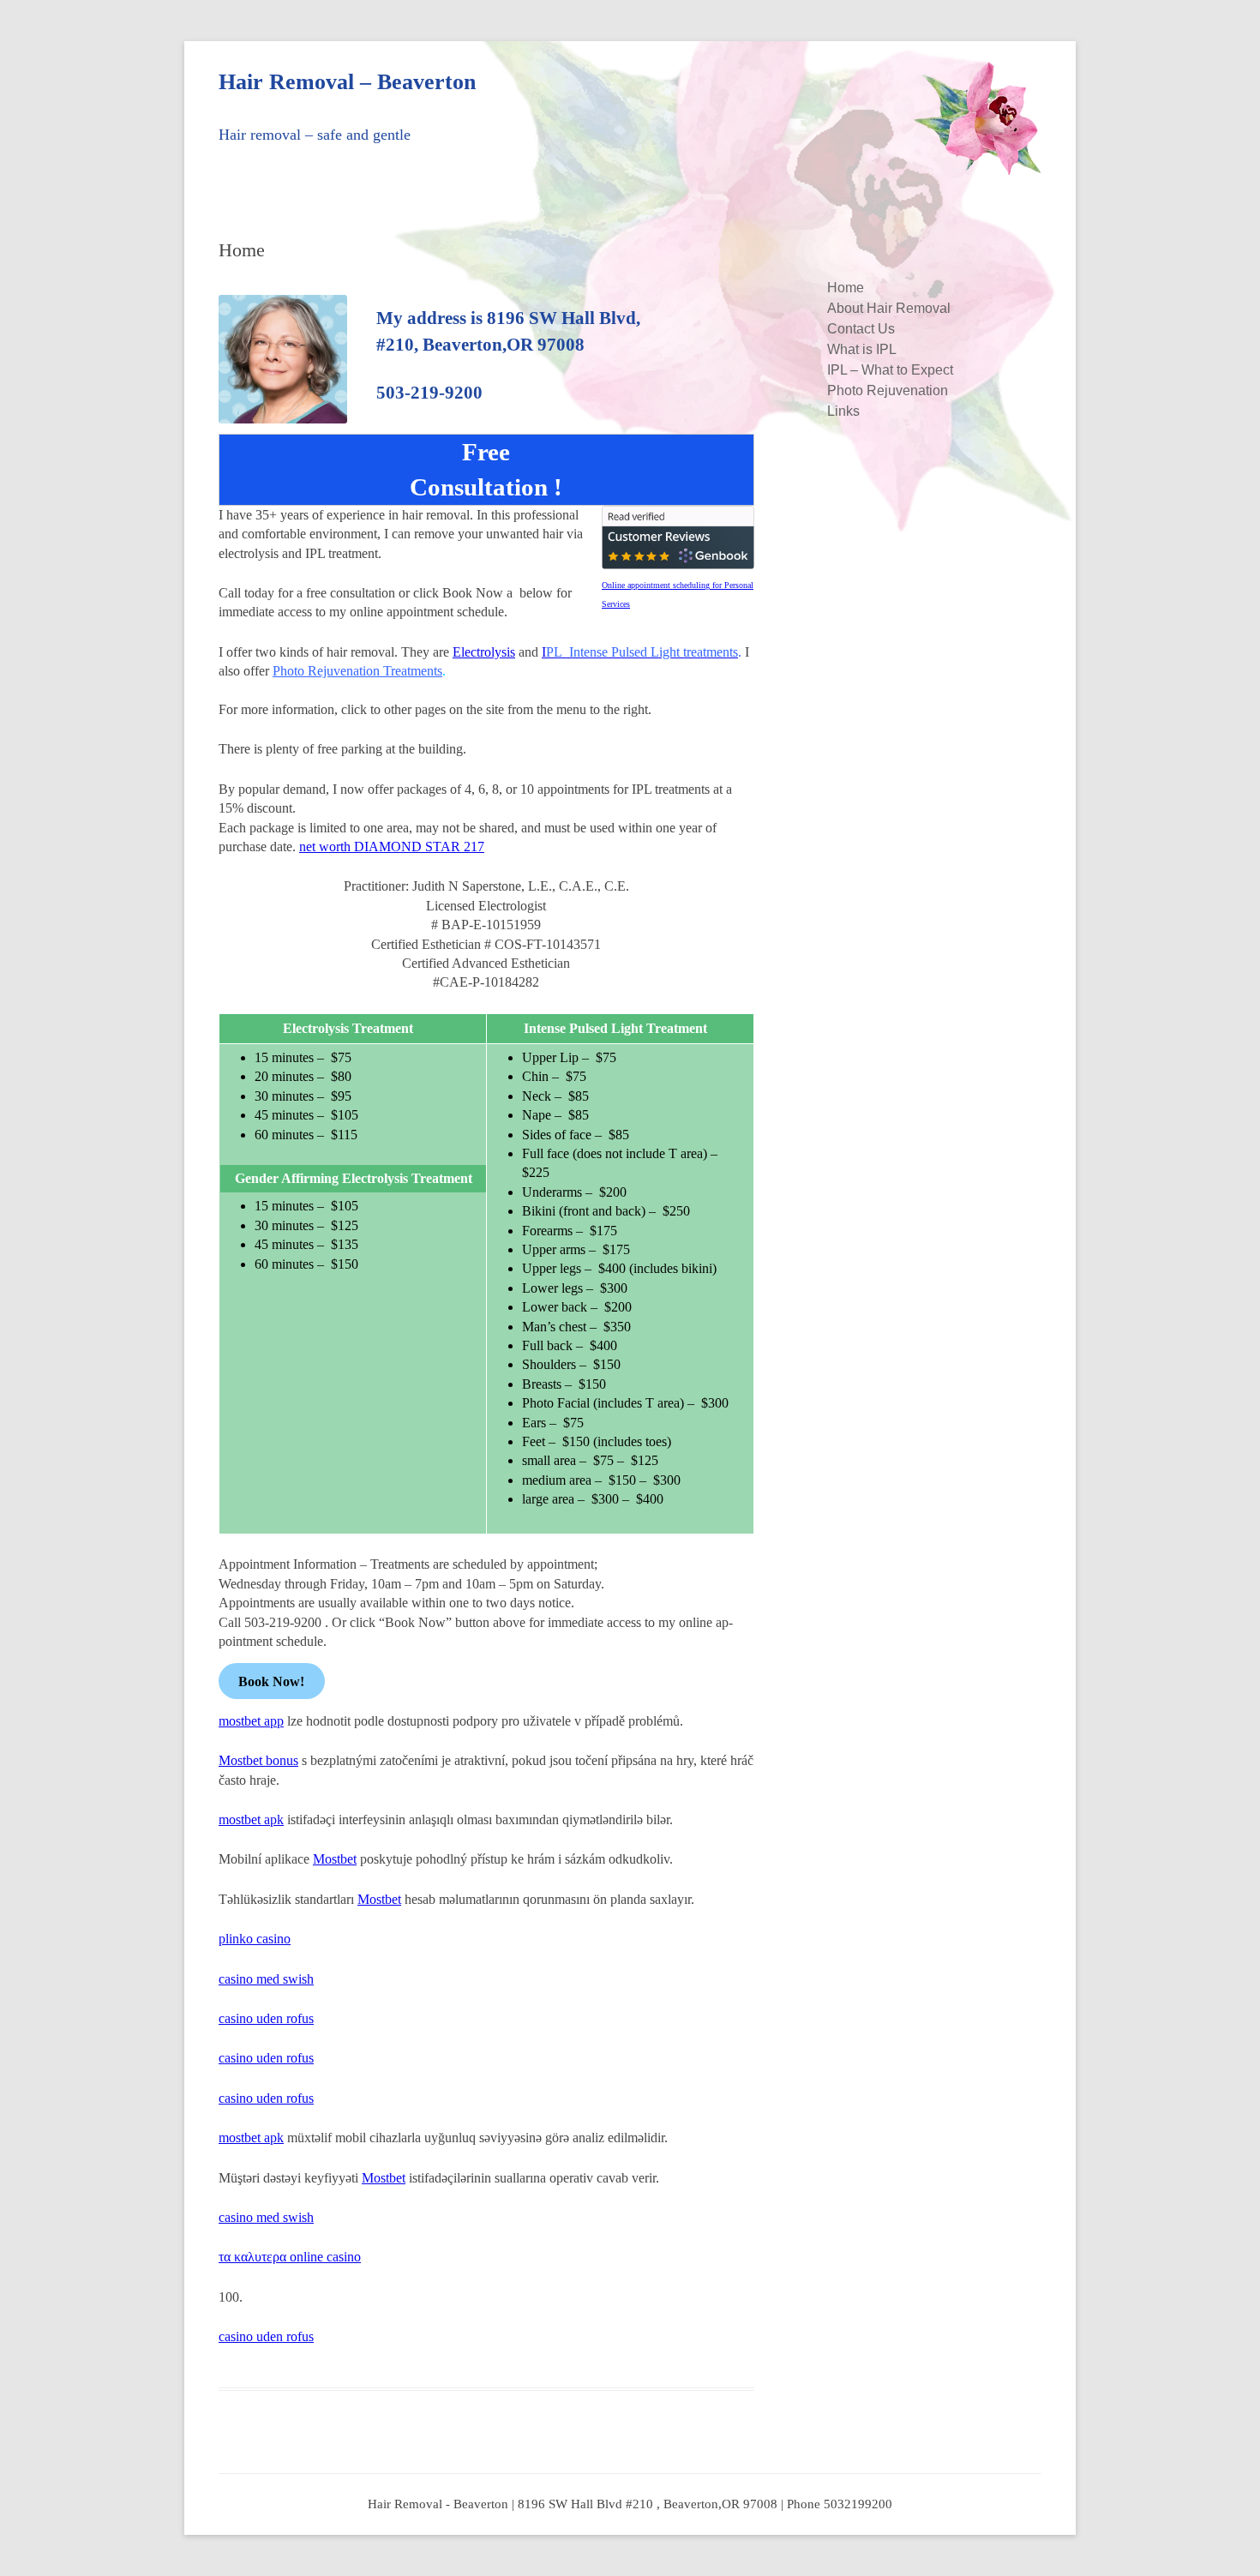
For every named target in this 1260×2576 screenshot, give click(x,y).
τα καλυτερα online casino (290, 2257)
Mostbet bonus (258, 1760)
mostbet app (251, 1721)
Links (843, 411)
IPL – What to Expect (890, 370)
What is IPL (862, 349)
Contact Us (861, 329)
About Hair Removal (889, 308)
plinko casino (255, 1939)
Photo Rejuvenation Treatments (357, 671)
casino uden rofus (266, 2018)
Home (846, 288)
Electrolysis (484, 652)
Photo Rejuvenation (888, 390)
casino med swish (266, 1979)
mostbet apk (251, 1819)
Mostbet (335, 1859)
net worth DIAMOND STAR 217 (392, 847)
